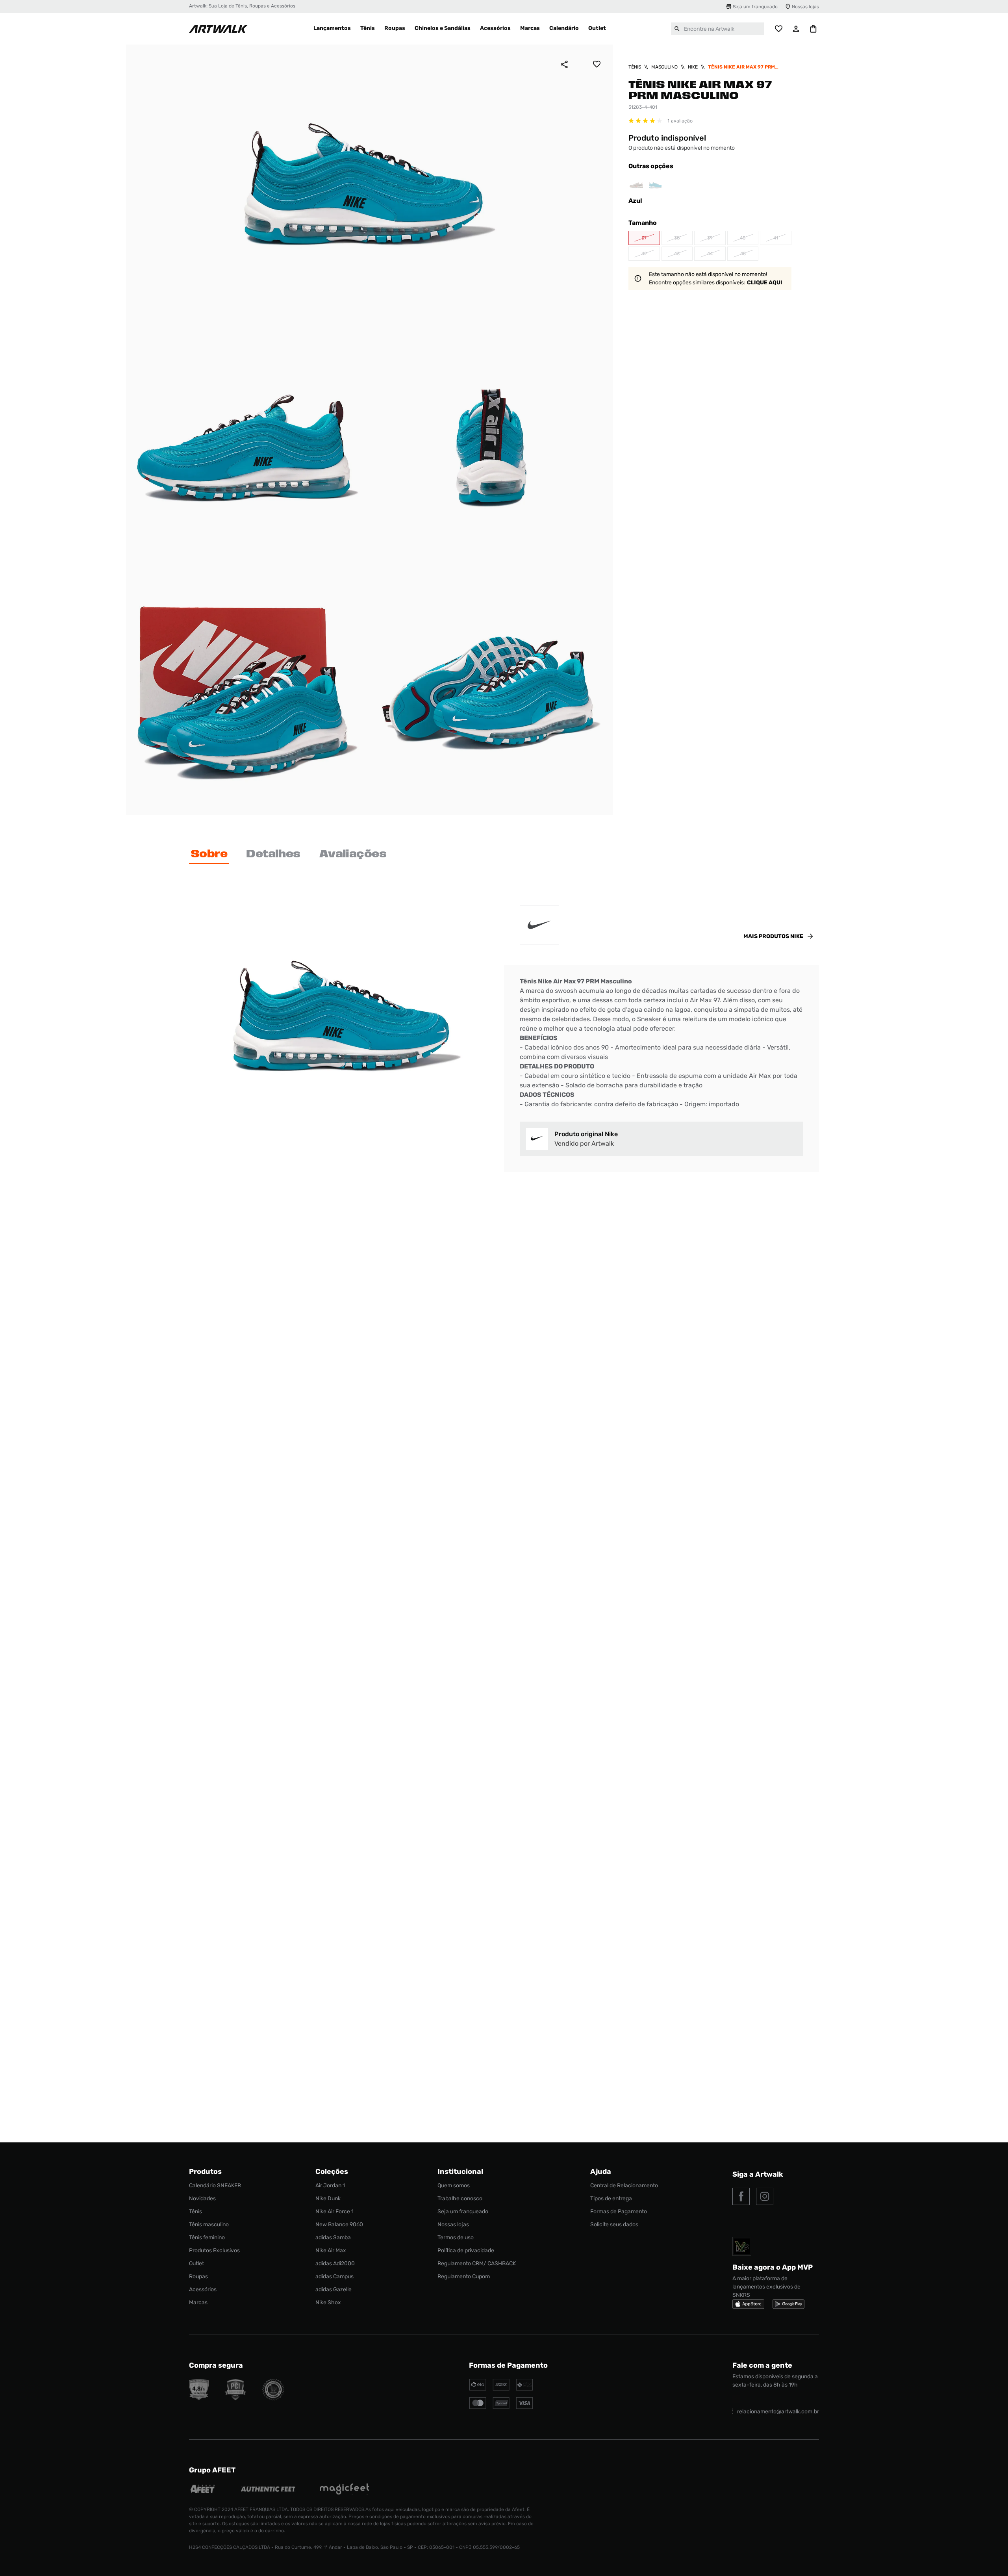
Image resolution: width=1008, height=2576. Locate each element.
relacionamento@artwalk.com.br (778, 2412)
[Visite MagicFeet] (344, 2490)
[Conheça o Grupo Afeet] (203, 2490)
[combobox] (717, 29)
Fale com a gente (762, 2365)
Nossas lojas (805, 7)
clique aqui (765, 283)
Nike (693, 67)
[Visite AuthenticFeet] (268, 2490)
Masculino (664, 67)
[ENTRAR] (796, 29)
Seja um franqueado (755, 7)
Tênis (635, 67)
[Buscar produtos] (677, 29)
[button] (644, 238)
